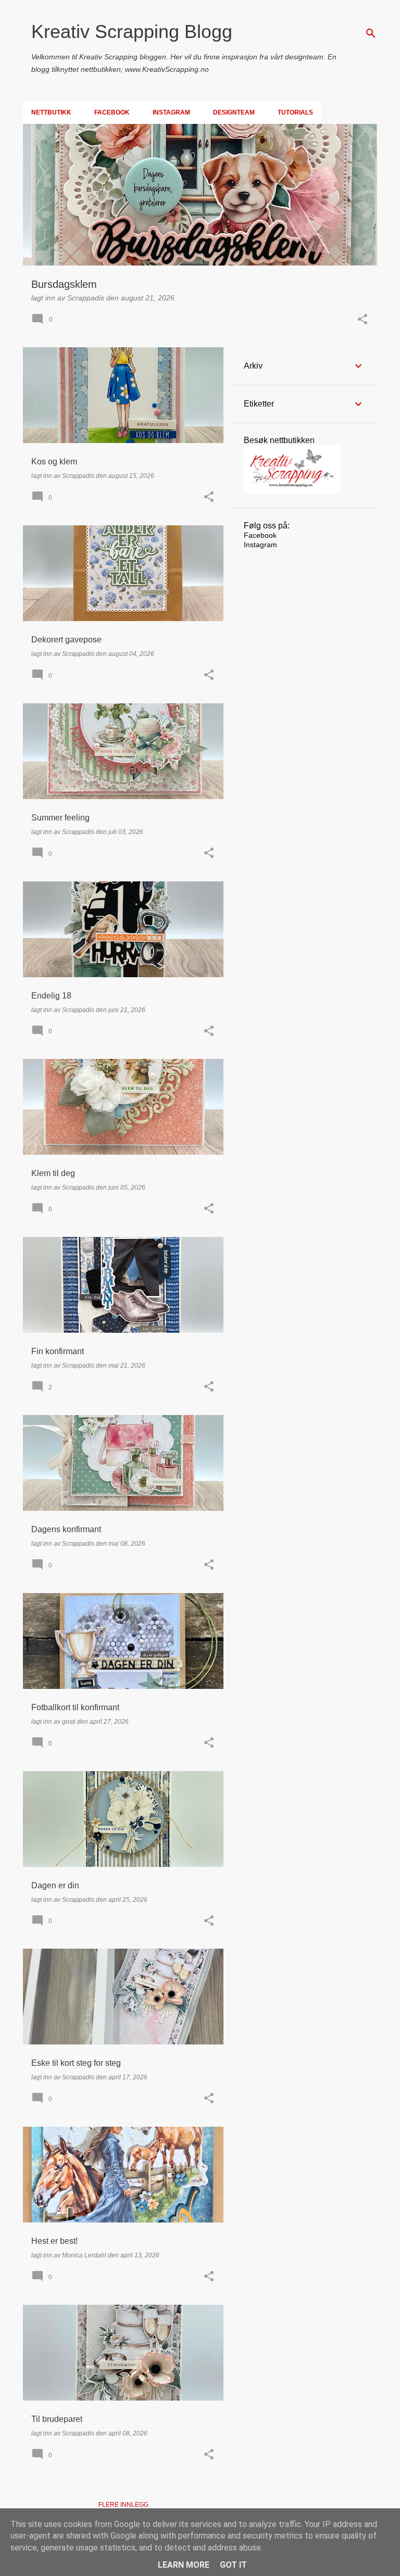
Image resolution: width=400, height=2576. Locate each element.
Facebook (112, 112)
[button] (362, 320)
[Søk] (371, 33)
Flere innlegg (123, 2505)
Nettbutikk (51, 112)
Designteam (234, 112)
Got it (233, 2565)
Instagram (171, 112)
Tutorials (295, 112)
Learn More (184, 2565)
